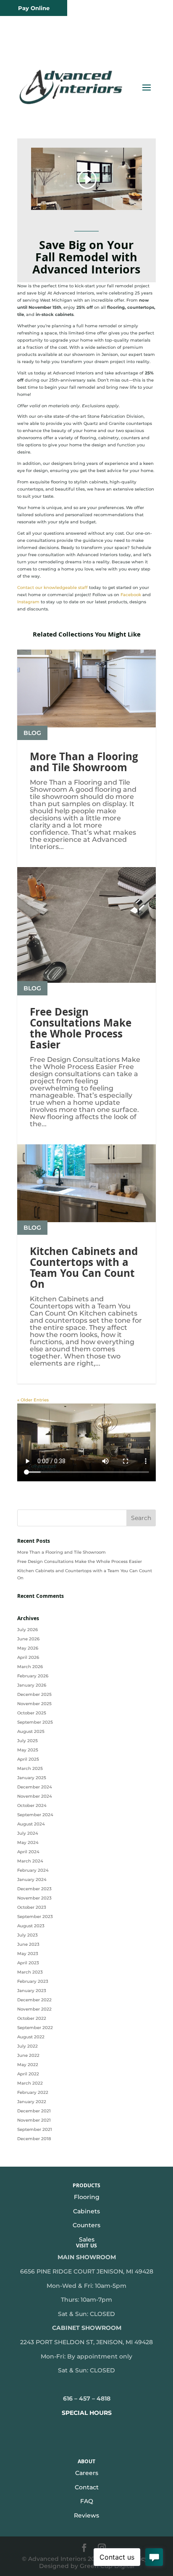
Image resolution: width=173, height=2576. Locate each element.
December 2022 (34, 2000)
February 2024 (33, 1870)
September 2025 (35, 1722)
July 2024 (28, 1833)
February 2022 (33, 2092)
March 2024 (30, 1861)
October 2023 (32, 1907)
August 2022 (31, 2037)
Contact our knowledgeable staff (52, 588)
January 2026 (32, 1685)
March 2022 (30, 2083)
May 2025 (28, 1750)
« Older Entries (33, 1400)
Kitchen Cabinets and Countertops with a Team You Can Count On (84, 1269)
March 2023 (30, 1972)
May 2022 (28, 2065)
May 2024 (28, 1842)
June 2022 (28, 2055)
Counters (86, 2225)
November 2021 (34, 2120)
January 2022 (32, 2102)
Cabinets (86, 2211)
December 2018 (34, 2139)
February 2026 (33, 1676)
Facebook (131, 595)
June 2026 (28, 1639)
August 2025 (31, 1731)
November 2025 (34, 1704)
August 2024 (31, 1824)
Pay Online (34, 8)
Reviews (86, 2515)
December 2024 (35, 1787)
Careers (87, 2473)
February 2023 (33, 1981)
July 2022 (28, 2046)
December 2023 (34, 1889)
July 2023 (28, 1935)
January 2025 (32, 1778)
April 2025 (28, 1759)
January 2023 (32, 1991)
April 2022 (28, 2074)
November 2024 (35, 1796)
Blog (32, 733)
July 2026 (28, 1630)
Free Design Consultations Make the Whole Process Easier (81, 1030)
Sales (87, 2239)
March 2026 (30, 1667)
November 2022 (34, 2009)
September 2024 (35, 1815)
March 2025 (30, 1768)
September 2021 (35, 2129)
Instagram (28, 602)
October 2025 (32, 1713)
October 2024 (32, 1805)
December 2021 (34, 2111)
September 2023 (35, 1917)
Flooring (87, 2197)
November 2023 (34, 1898)
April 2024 (28, 1852)
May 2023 (28, 1954)
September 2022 (35, 2028)
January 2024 (32, 1880)
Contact (87, 2487)
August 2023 (31, 1926)
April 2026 (28, 1657)
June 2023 (28, 1944)
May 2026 (28, 1648)
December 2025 (34, 1694)
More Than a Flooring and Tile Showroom (84, 764)
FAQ (87, 2501)
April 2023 (28, 1963)
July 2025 (28, 1741)
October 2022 (32, 2018)
